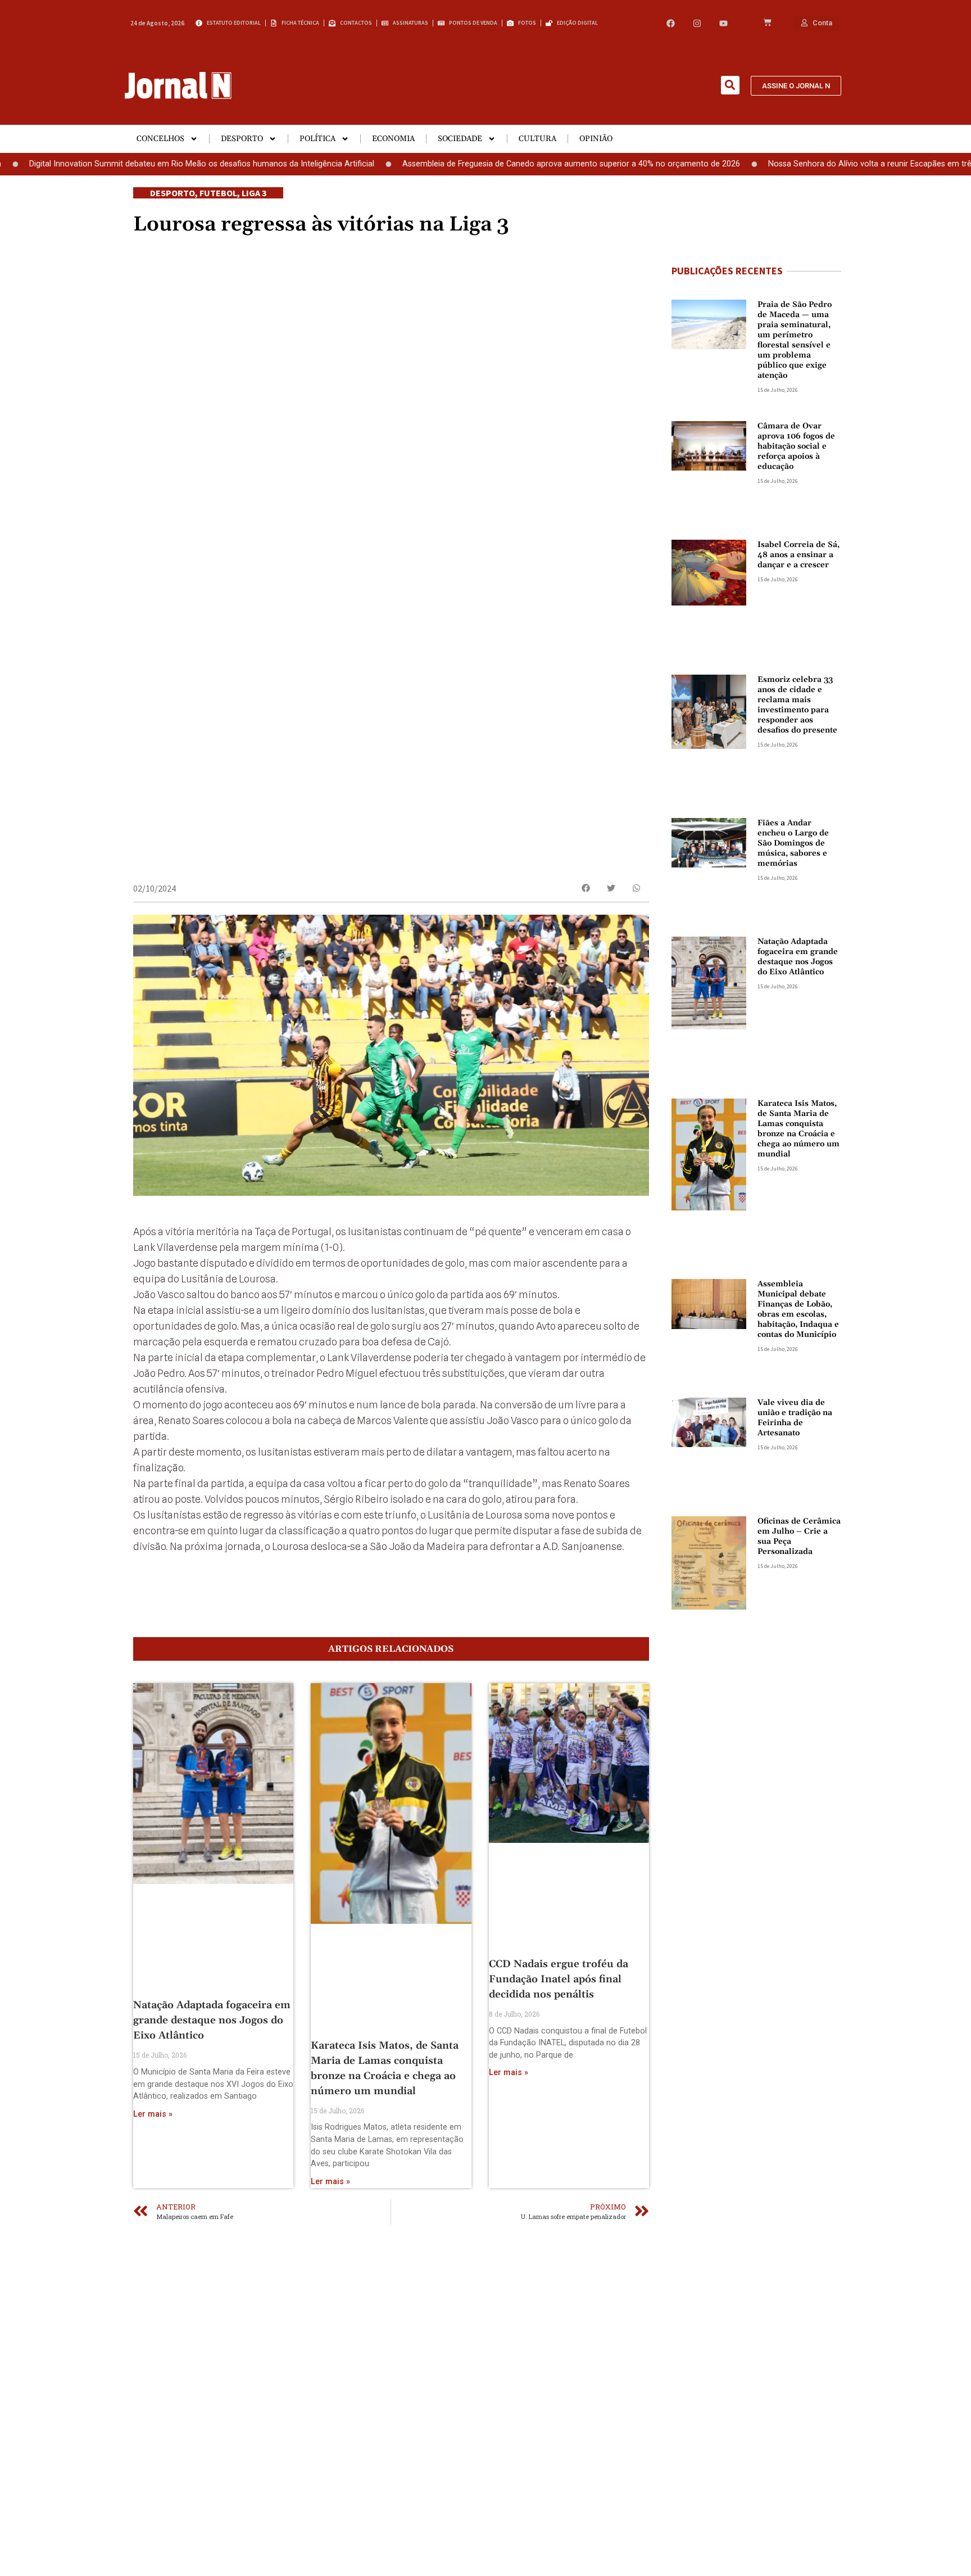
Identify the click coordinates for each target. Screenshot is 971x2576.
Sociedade (460, 139)
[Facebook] (671, 23)
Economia (393, 139)
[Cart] (767, 23)
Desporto (242, 139)
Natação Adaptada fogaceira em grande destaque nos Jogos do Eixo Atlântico (212, 2020)
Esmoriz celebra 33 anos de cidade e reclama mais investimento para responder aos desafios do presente (797, 705)
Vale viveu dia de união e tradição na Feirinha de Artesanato (795, 1418)
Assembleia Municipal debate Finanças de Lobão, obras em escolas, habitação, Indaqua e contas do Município (798, 1309)
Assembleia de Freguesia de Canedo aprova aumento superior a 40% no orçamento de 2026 (503, 164)
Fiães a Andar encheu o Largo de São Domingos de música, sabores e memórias (793, 843)
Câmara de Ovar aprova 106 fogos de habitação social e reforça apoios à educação (796, 446)
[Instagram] (697, 23)
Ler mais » (153, 2114)
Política (317, 139)
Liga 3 (254, 193)
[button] (730, 85)
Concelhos (160, 139)
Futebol (218, 193)
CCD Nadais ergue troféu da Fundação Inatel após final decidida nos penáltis (559, 1979)
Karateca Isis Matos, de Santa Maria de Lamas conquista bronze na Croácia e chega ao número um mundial (798, 1129)
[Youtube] (723, 23)
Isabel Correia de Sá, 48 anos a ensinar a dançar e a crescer (798, 555)
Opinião (596, 139)
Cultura (537, 139)
